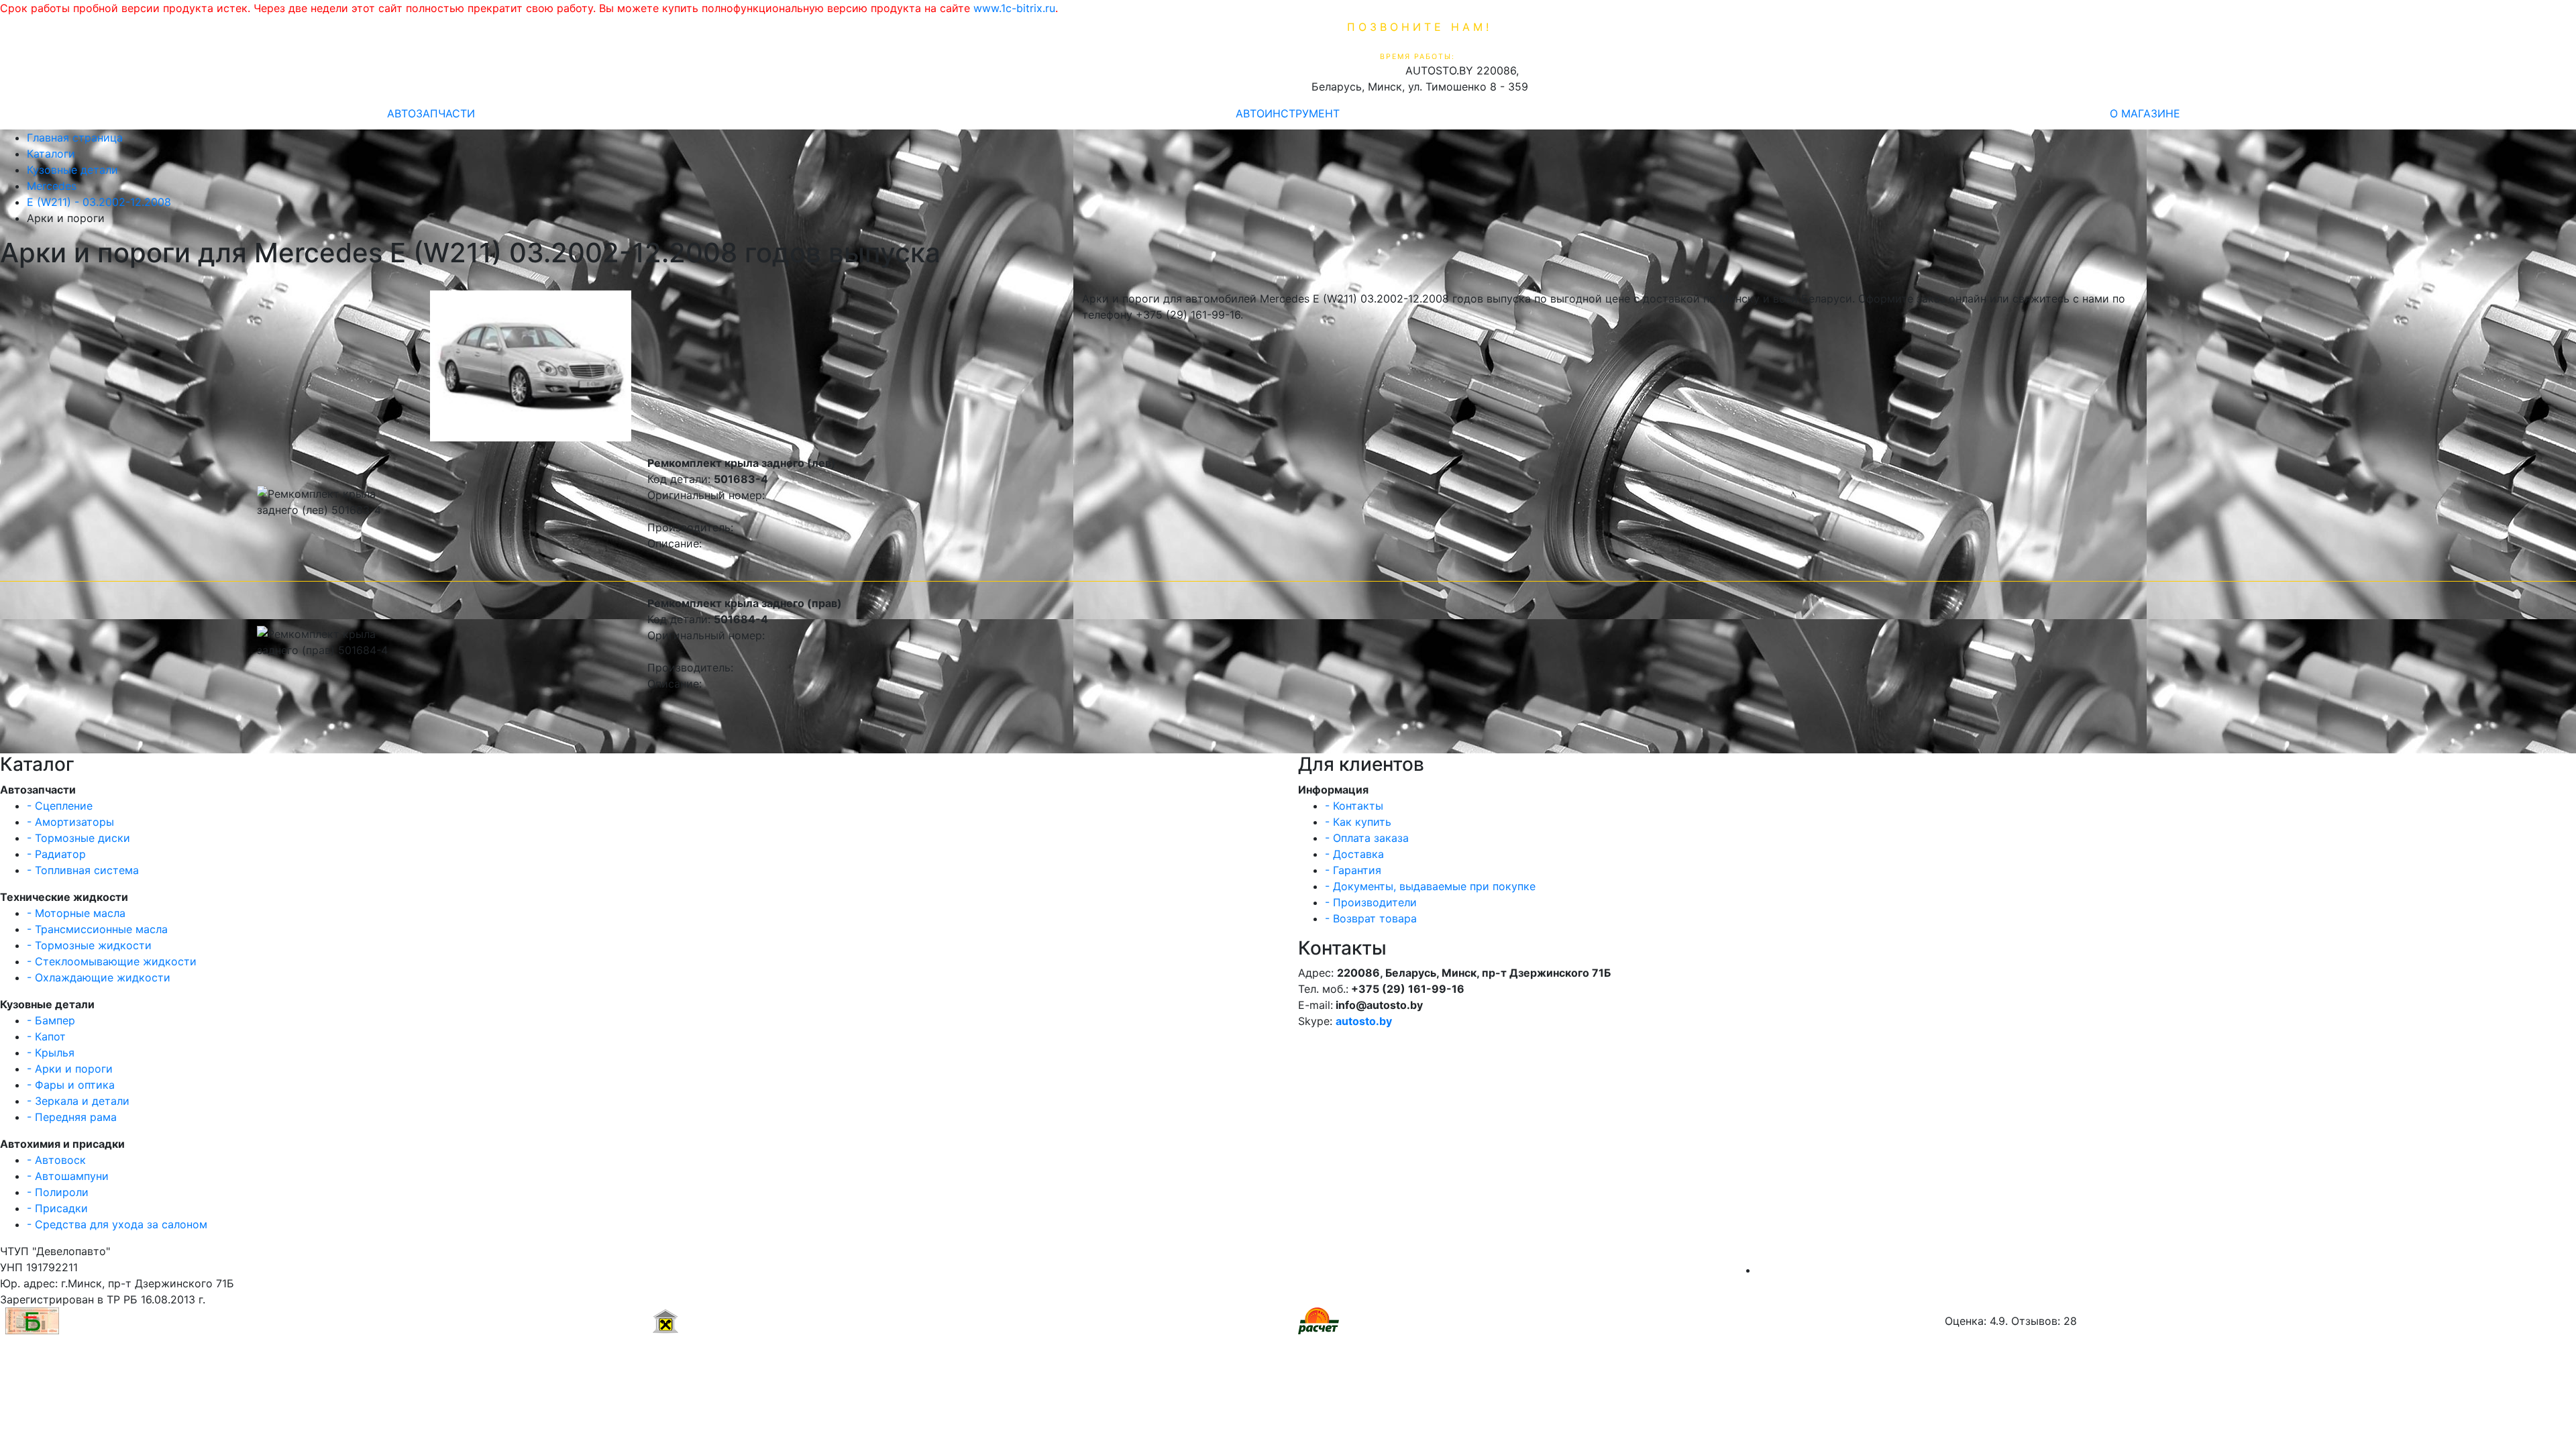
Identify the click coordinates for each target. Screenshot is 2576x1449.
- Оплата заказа (1367, 838)
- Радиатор (56, 854)
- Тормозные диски (78, 838)
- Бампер (51, 1020)
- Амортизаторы (70, 822)
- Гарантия (1353, 870)
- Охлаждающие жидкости (99, 977)
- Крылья (51, 1053)
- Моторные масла (76, 913)
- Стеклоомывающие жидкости (112, 961)
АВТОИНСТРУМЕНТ (1288, 113)
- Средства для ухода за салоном (117, 1224)
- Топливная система (83, 870)
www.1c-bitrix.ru (1014, 8)
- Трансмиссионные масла (97, 929)
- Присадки (57, 1208)
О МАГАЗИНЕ (2145, 113)
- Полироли (58, 1192)
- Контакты (1354, 806)
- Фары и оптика (71, 1085)
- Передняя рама (72, 1117)
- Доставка (1354, 854)
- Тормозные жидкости (89, 945)
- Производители (1371, 902)
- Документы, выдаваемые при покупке (1430, 886)
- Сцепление (60, 806)
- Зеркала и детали (78, 1101)
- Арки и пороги (70, 1069)
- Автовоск (56, 1160)
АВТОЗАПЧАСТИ (431, 113)
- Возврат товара (1371, 918)
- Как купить (1358, 822)
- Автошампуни (68, 1176)
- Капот (46, 1036)
